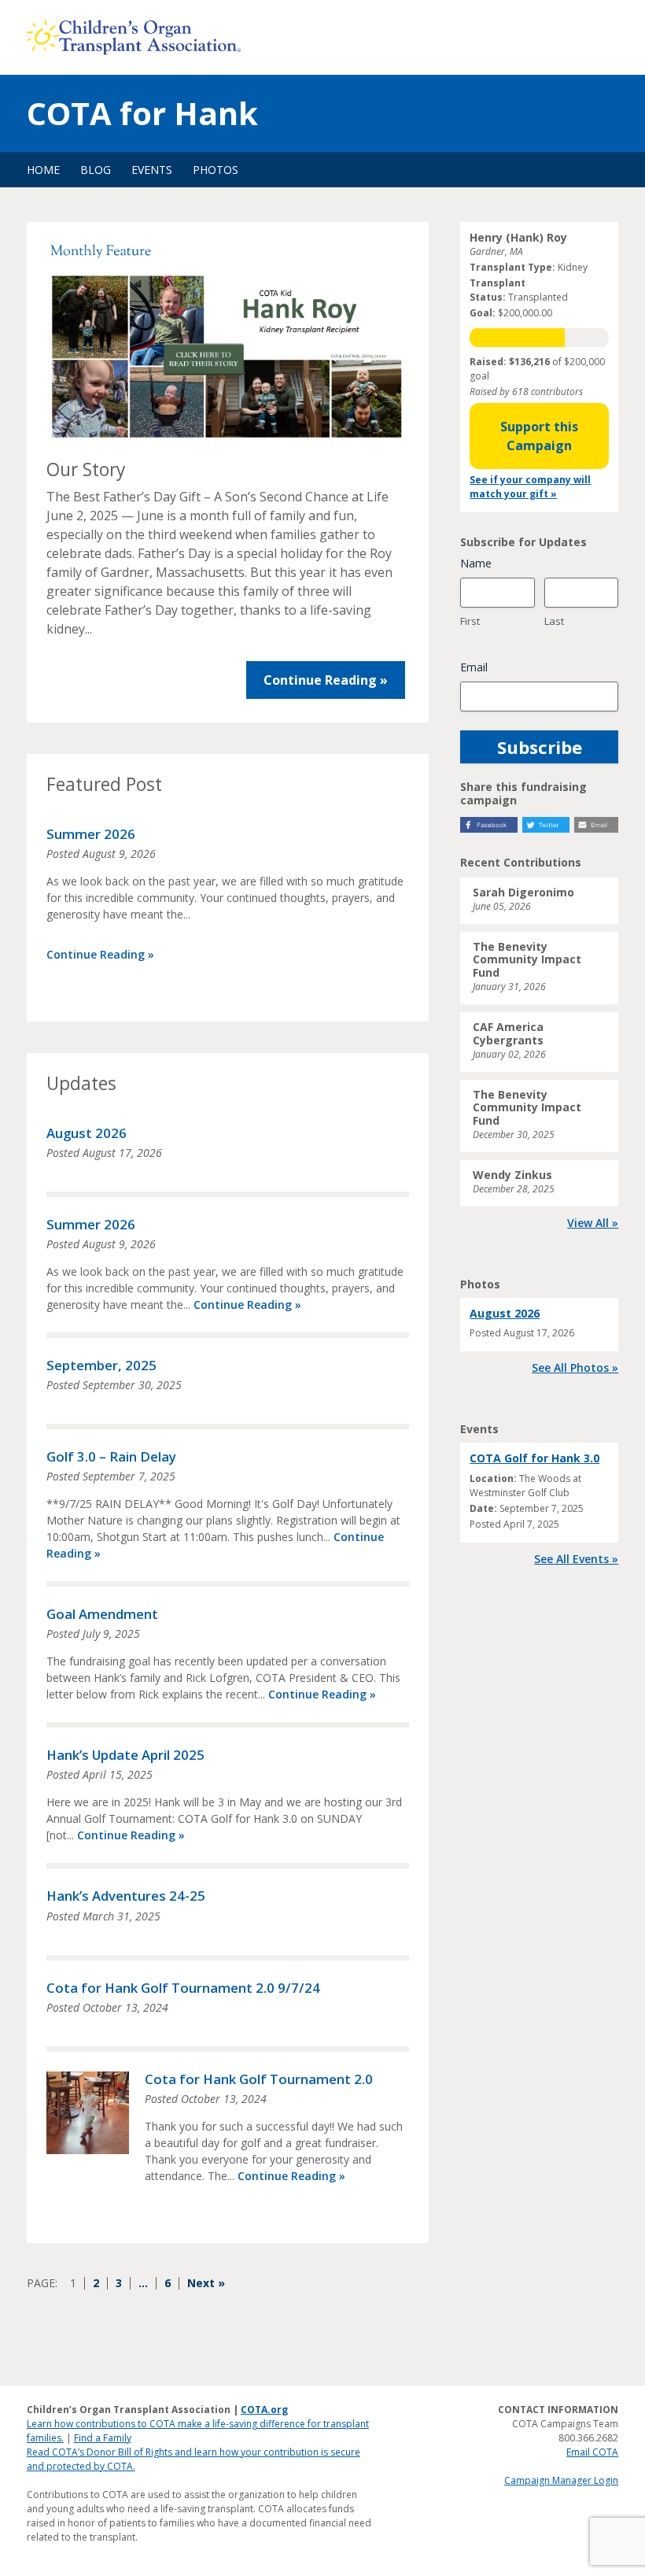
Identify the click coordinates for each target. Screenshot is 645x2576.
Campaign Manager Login (561, 2480)
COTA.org (264, 2410)
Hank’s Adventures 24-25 (126, 1896)
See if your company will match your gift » (530, 487)
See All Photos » (575, 1367)
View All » (593, 1223)
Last (554, 621)
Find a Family (103, 2438)
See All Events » (576, 1559)
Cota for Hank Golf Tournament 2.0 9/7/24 (183, 1988)
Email (474, 667)
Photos (216, 170)
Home (43, 170)
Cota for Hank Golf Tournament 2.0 (259, 2079)
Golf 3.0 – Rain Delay (111, 1456)
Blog (96, 170)
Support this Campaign (539, 436)
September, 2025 (101, 1365)
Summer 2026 (91, 834)
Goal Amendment (102, 1614)
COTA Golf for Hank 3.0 (534, 1458)
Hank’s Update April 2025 (125, 1755)
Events (152, 170)
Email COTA (592, 2452)
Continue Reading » (326, 680)
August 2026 (87, 1133)
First (470, 621)
